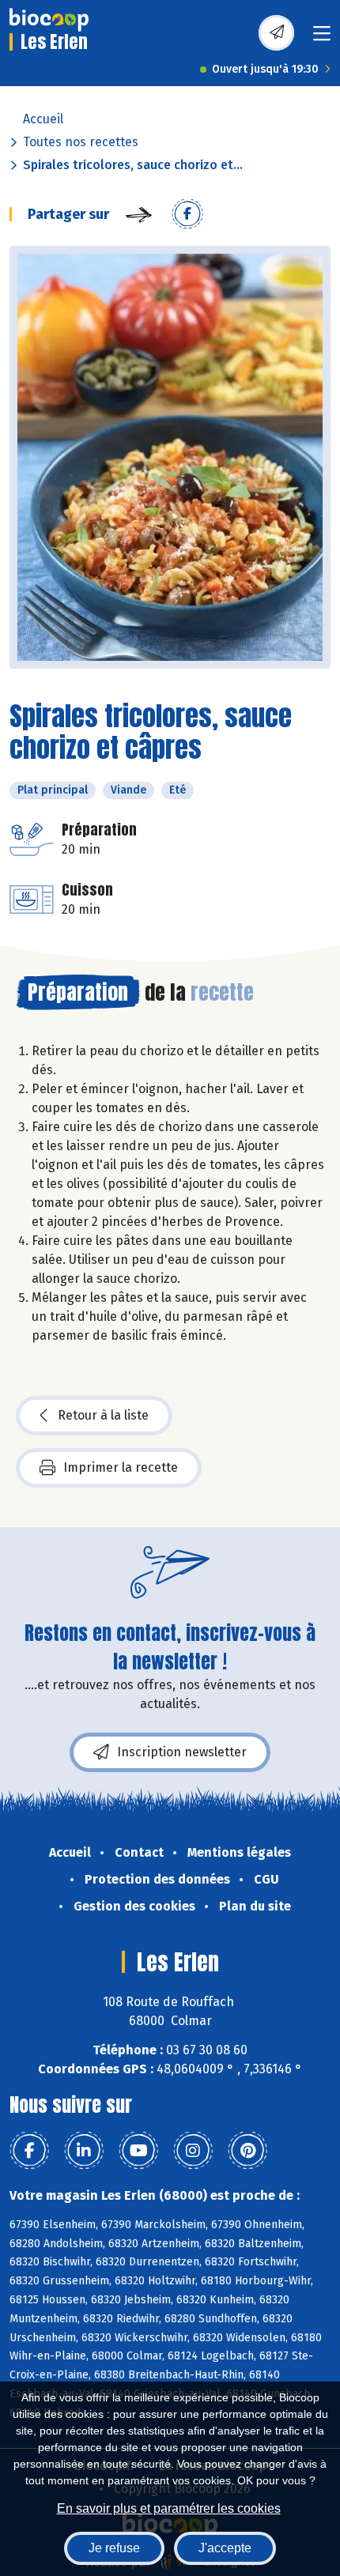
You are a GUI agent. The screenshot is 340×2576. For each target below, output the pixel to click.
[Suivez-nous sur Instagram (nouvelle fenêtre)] (193, 2151)
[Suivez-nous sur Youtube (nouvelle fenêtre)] (138, 2151)
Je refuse (114, 2548)
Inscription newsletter (182, 1752)
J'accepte (225, 2548)
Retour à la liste (103, 1415)
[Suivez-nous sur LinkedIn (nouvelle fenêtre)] (84, 2151)
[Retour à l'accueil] (49, 20)
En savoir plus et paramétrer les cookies (169, 2508)
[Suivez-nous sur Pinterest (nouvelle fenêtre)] (247, 2151)
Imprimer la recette (121, 1467)
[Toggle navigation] (322, 38)
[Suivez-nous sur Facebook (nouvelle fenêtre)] (29, 2151)
